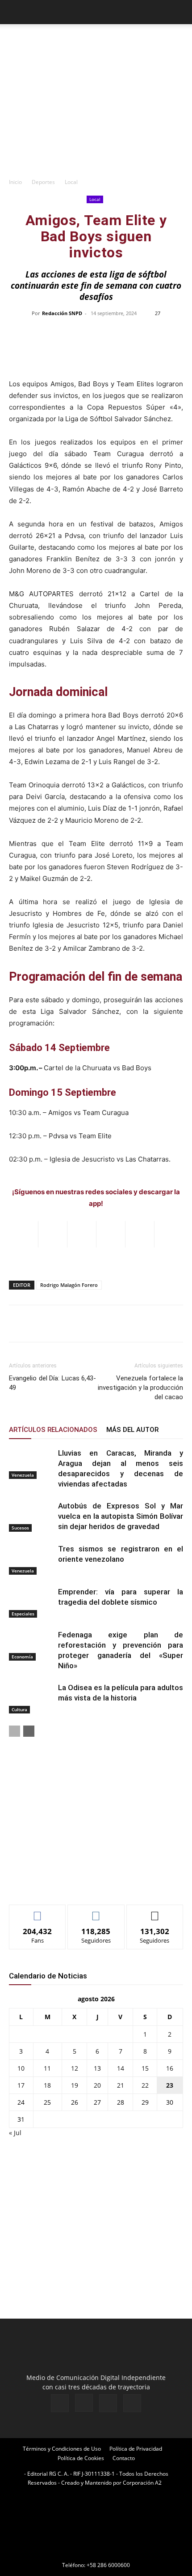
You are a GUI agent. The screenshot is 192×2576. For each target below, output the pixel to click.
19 (75, 2085)
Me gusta (38, 1912)
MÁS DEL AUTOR (132, 1430)
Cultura (19, 1709)
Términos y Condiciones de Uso (62, 2449)
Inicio (15, 182)
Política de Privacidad (136, 2449)
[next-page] (29, 1731)
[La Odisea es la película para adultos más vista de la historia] (31, 1698)
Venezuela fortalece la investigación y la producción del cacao (140, 1388)
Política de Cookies (81, 2458)
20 (97, 2085)
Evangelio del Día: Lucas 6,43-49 (52, 1383)
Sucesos (20, 1528)
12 (75, 2068)
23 (170, 2085)
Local (71, 182)
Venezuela (23, 1475)
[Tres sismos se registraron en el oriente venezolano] (31, 1559)
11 (47, 2068)
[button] (15, 12)
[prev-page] (15, 1731)
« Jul (15, 2133)
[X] (108, 2403)
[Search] (179, 12)
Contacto (124, 2458)
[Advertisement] (96, 112)
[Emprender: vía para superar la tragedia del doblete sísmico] (31, 1602)
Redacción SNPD (62, 313)
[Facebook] (60, 2403)
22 (145, 2085)
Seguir (96, 1912)
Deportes (43, 182)
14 (121, 2068)
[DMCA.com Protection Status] (96, 2553)
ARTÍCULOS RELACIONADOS (53, 1430)
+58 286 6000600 (108, 2565)
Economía (22, 1657)
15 (145, 2068)
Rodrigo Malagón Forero (69, 1285)
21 (121, 2085)
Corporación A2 (142, 2483)
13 (97, 2068)
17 (21, 2085)
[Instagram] (84, 2403)
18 (47, 2085)
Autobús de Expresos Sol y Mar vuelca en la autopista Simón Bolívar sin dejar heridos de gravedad (121, 1516)
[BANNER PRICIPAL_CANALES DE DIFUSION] (96, 40)
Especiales (23, 1614)
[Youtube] (132, 2403)
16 (170, 2068)
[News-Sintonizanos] (76, 1883)
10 (21, 2068)
